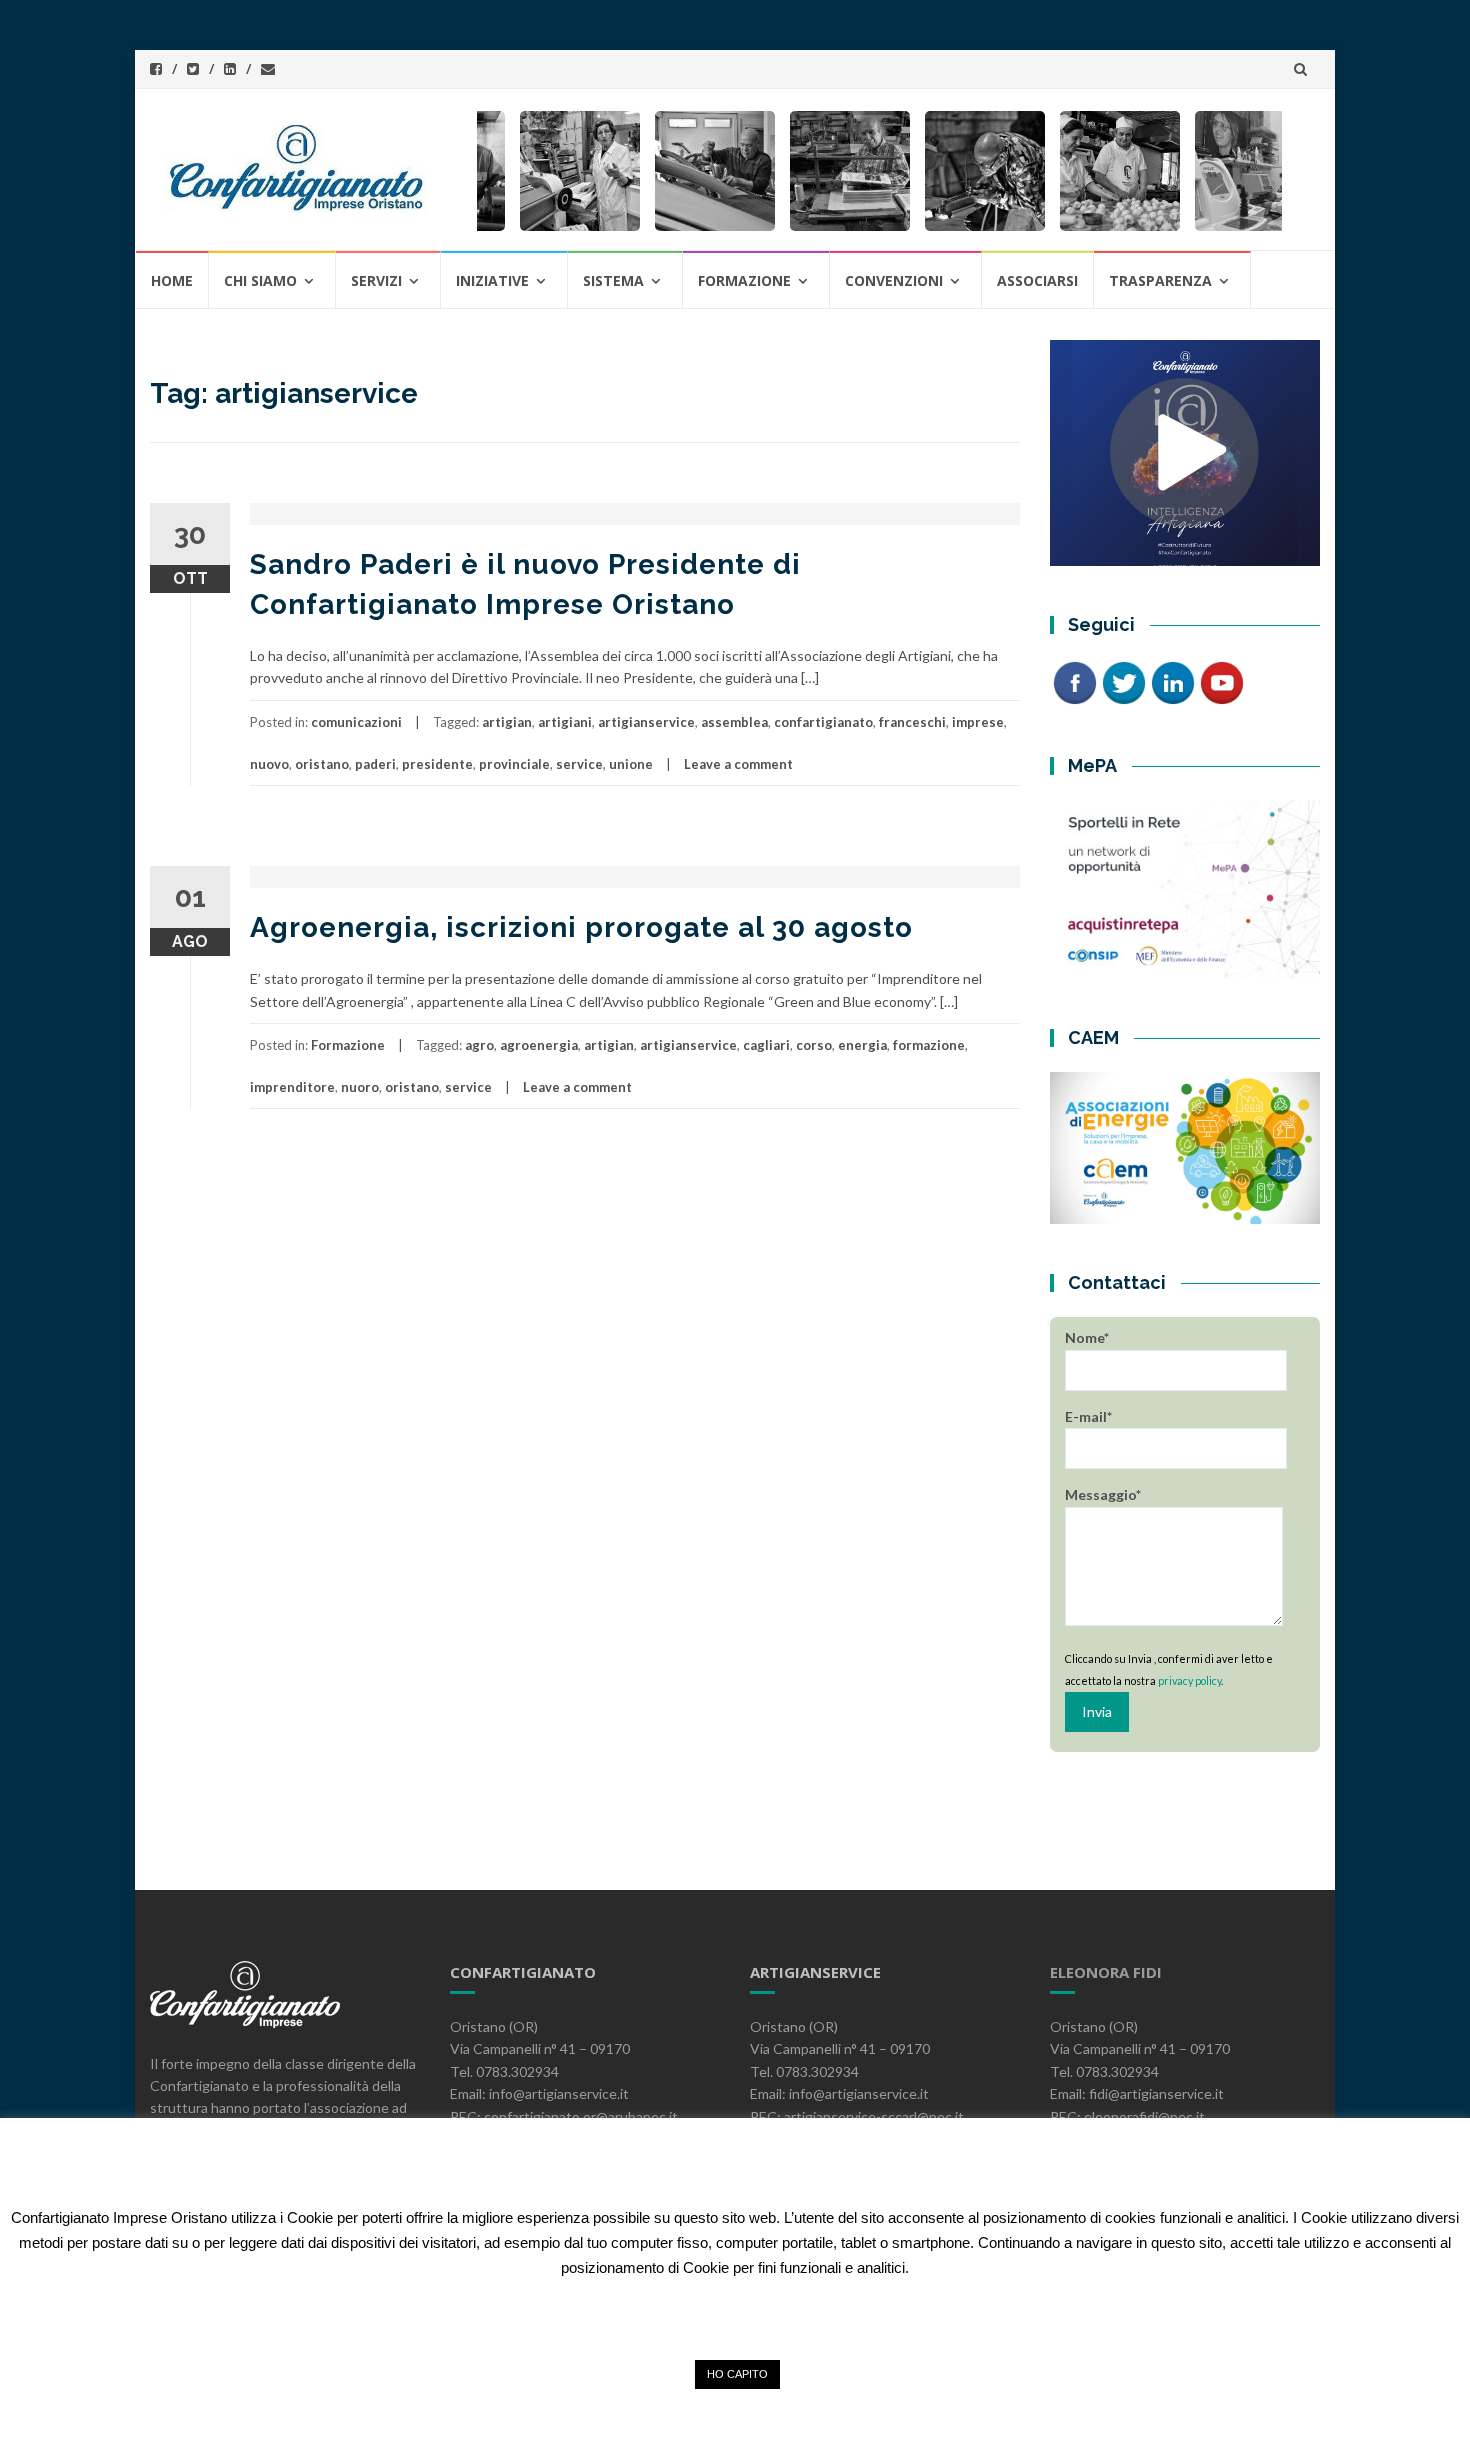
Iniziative (492, 280)
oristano (322, 764)
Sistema (613, 280)
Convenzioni (894, 280)
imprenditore (292, 1087)
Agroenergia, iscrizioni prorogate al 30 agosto (581, 927)
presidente (437, 764)
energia (862, 1045)
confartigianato (823, 722)
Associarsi (1037, 280)
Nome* (1087, 1337)
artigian (507, 722)
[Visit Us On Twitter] (1123, 681)
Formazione (348, 1045)
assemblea (734, 722)
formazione (929, 1045)
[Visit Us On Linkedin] (1172, 681)
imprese (978, 722)
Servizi (376, 280)
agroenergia (539, 1045)
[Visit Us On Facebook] (1074, 681)
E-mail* (1088, 1416)
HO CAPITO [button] (737, 2374)
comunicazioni (356, 722)
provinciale (514, 764)
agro (479, 1045)
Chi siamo (260, 280)
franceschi (912, 722)
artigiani (565, 722)
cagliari (766, 1045)
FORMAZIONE (744, 280)
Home (172, 280)
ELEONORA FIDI (1106, 1972)
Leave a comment (738, 764)
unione (631, 764)
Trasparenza (1160, 280)
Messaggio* (1103, 1494)
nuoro (360, 1087)
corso (814, 1045)
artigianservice (646, 722)
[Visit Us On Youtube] (1221, 681)
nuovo (269, 764)
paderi (375, 764)
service (579, 764)
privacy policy (1189, 1680)
